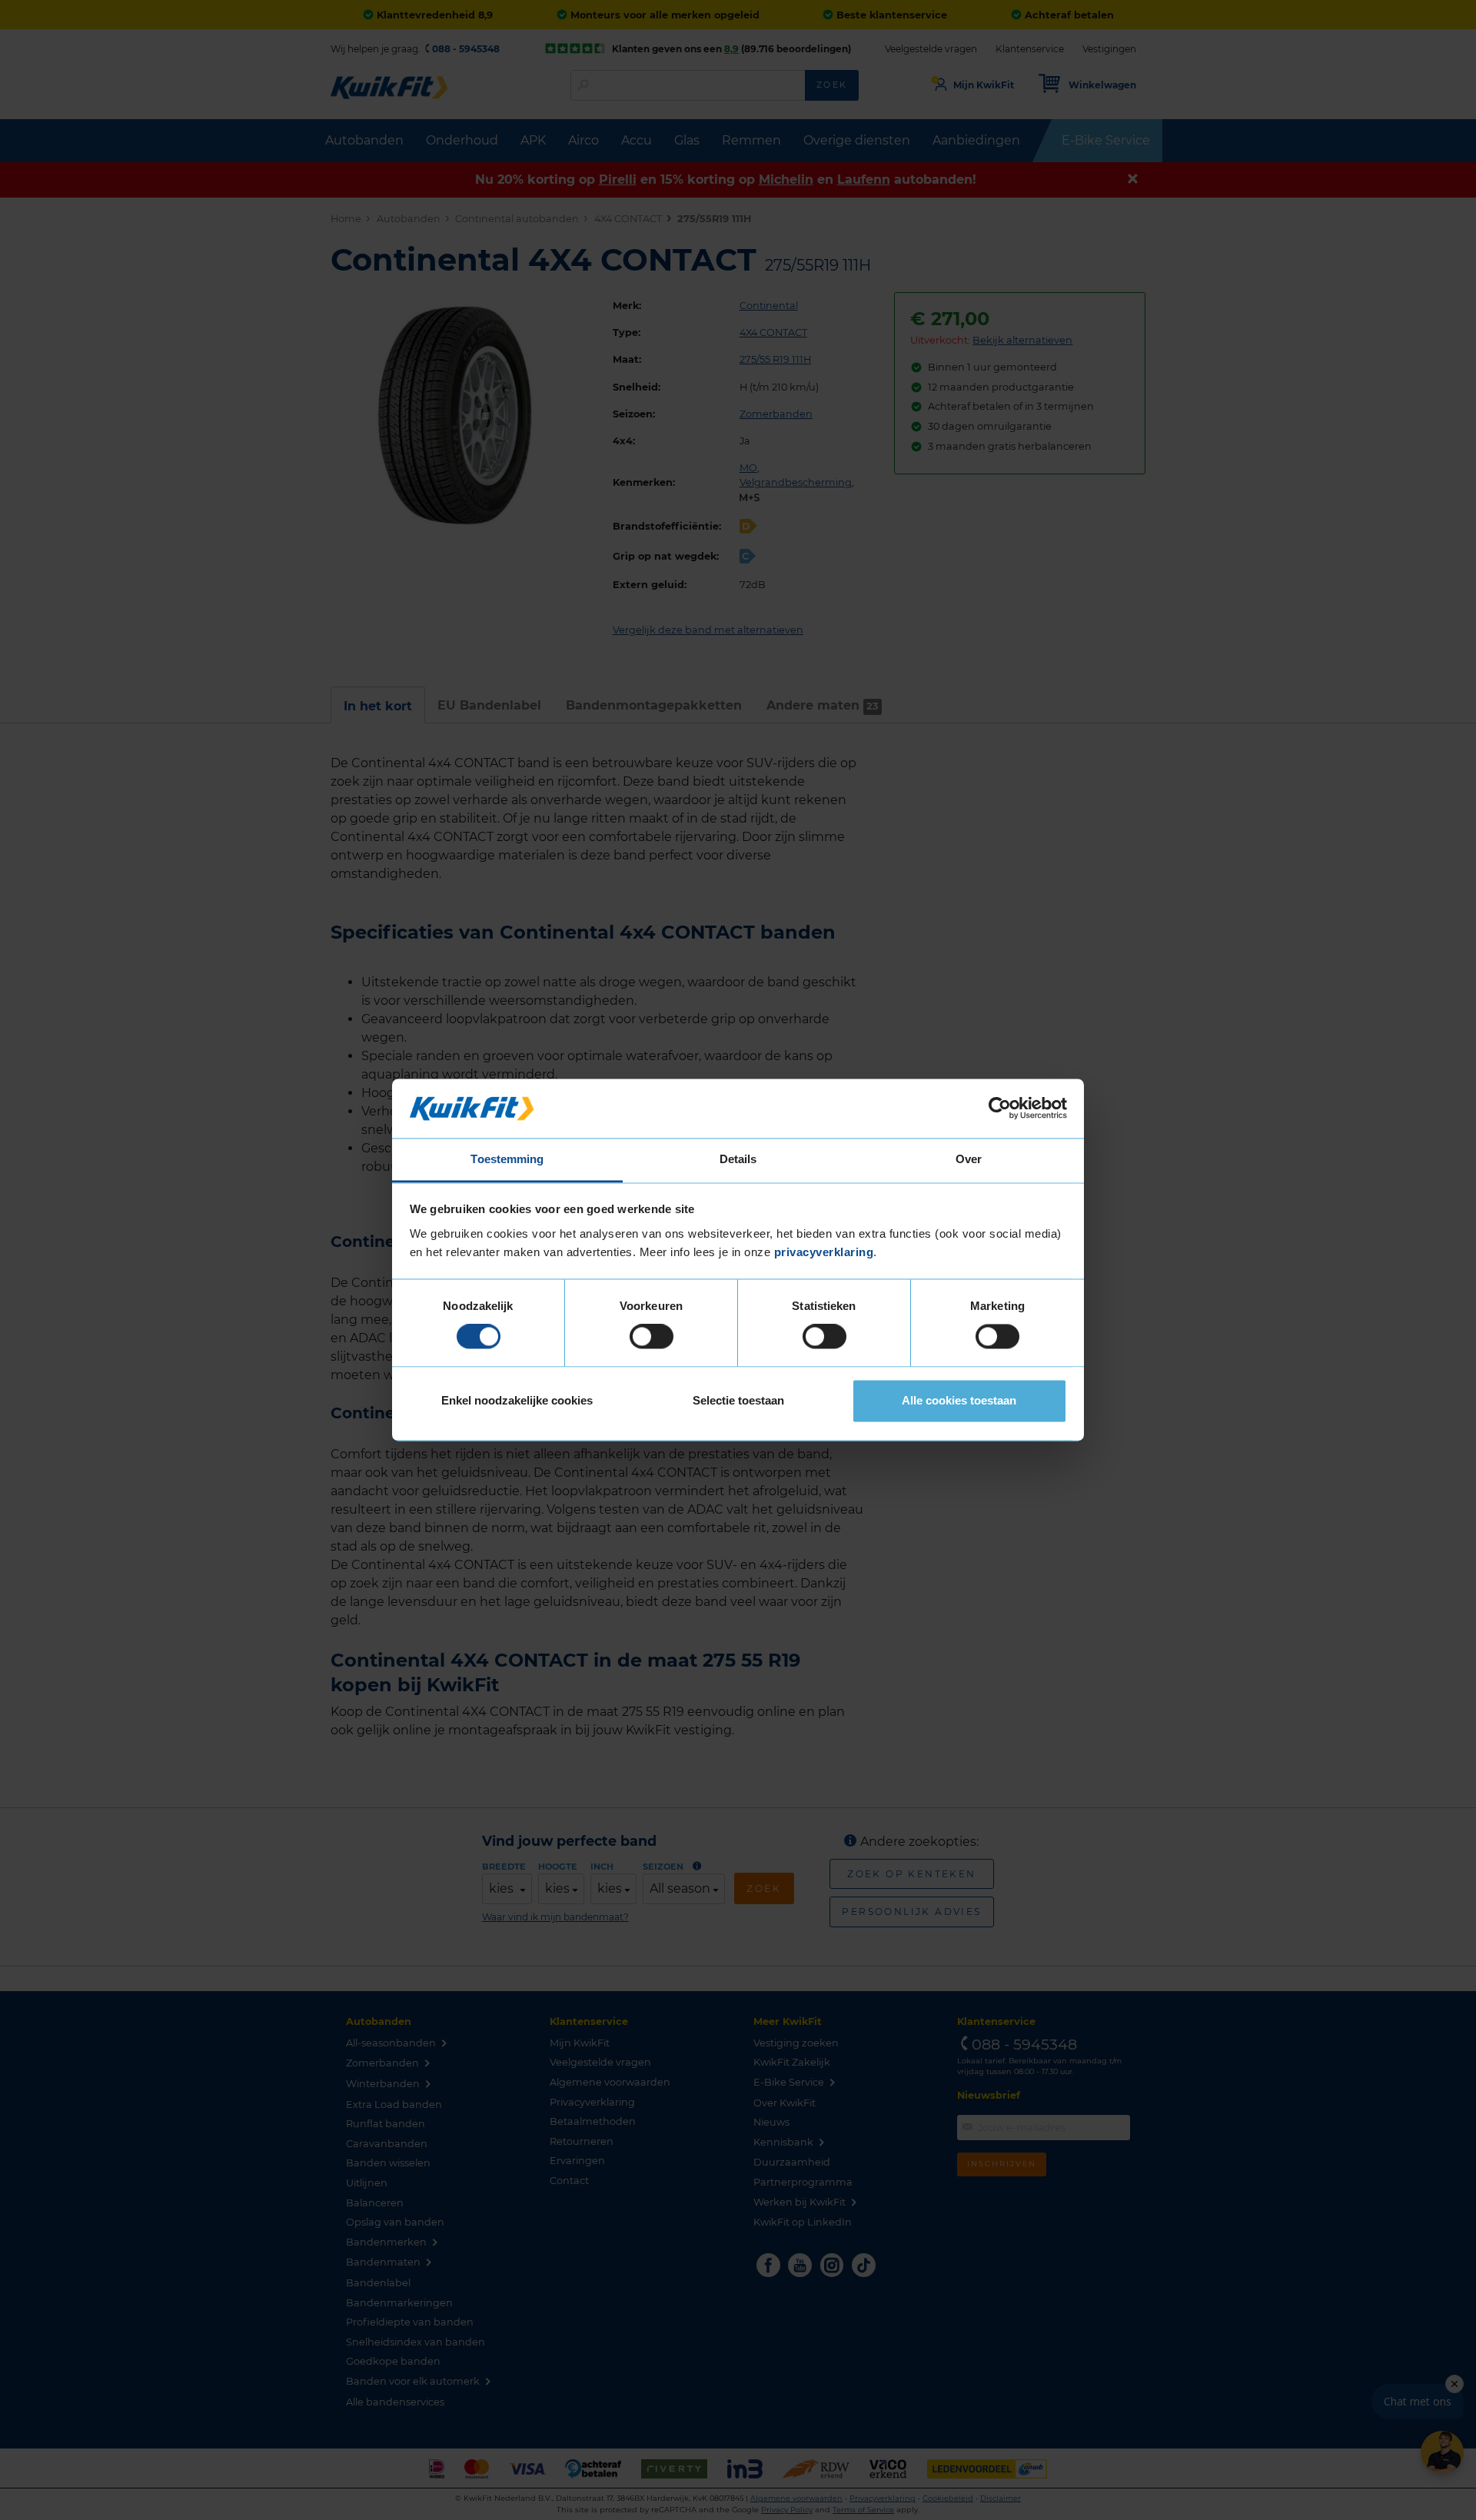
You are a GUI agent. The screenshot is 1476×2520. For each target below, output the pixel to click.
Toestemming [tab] (507, 1159)
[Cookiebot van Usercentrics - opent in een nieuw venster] (1000, 1109)
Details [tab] (738, 1159)
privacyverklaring (824, 1252)
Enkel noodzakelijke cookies (517, 1400)
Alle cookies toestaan (959, 1400)
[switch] (652, 1337)
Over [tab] (969, 1159)
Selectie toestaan (738, 1400)
